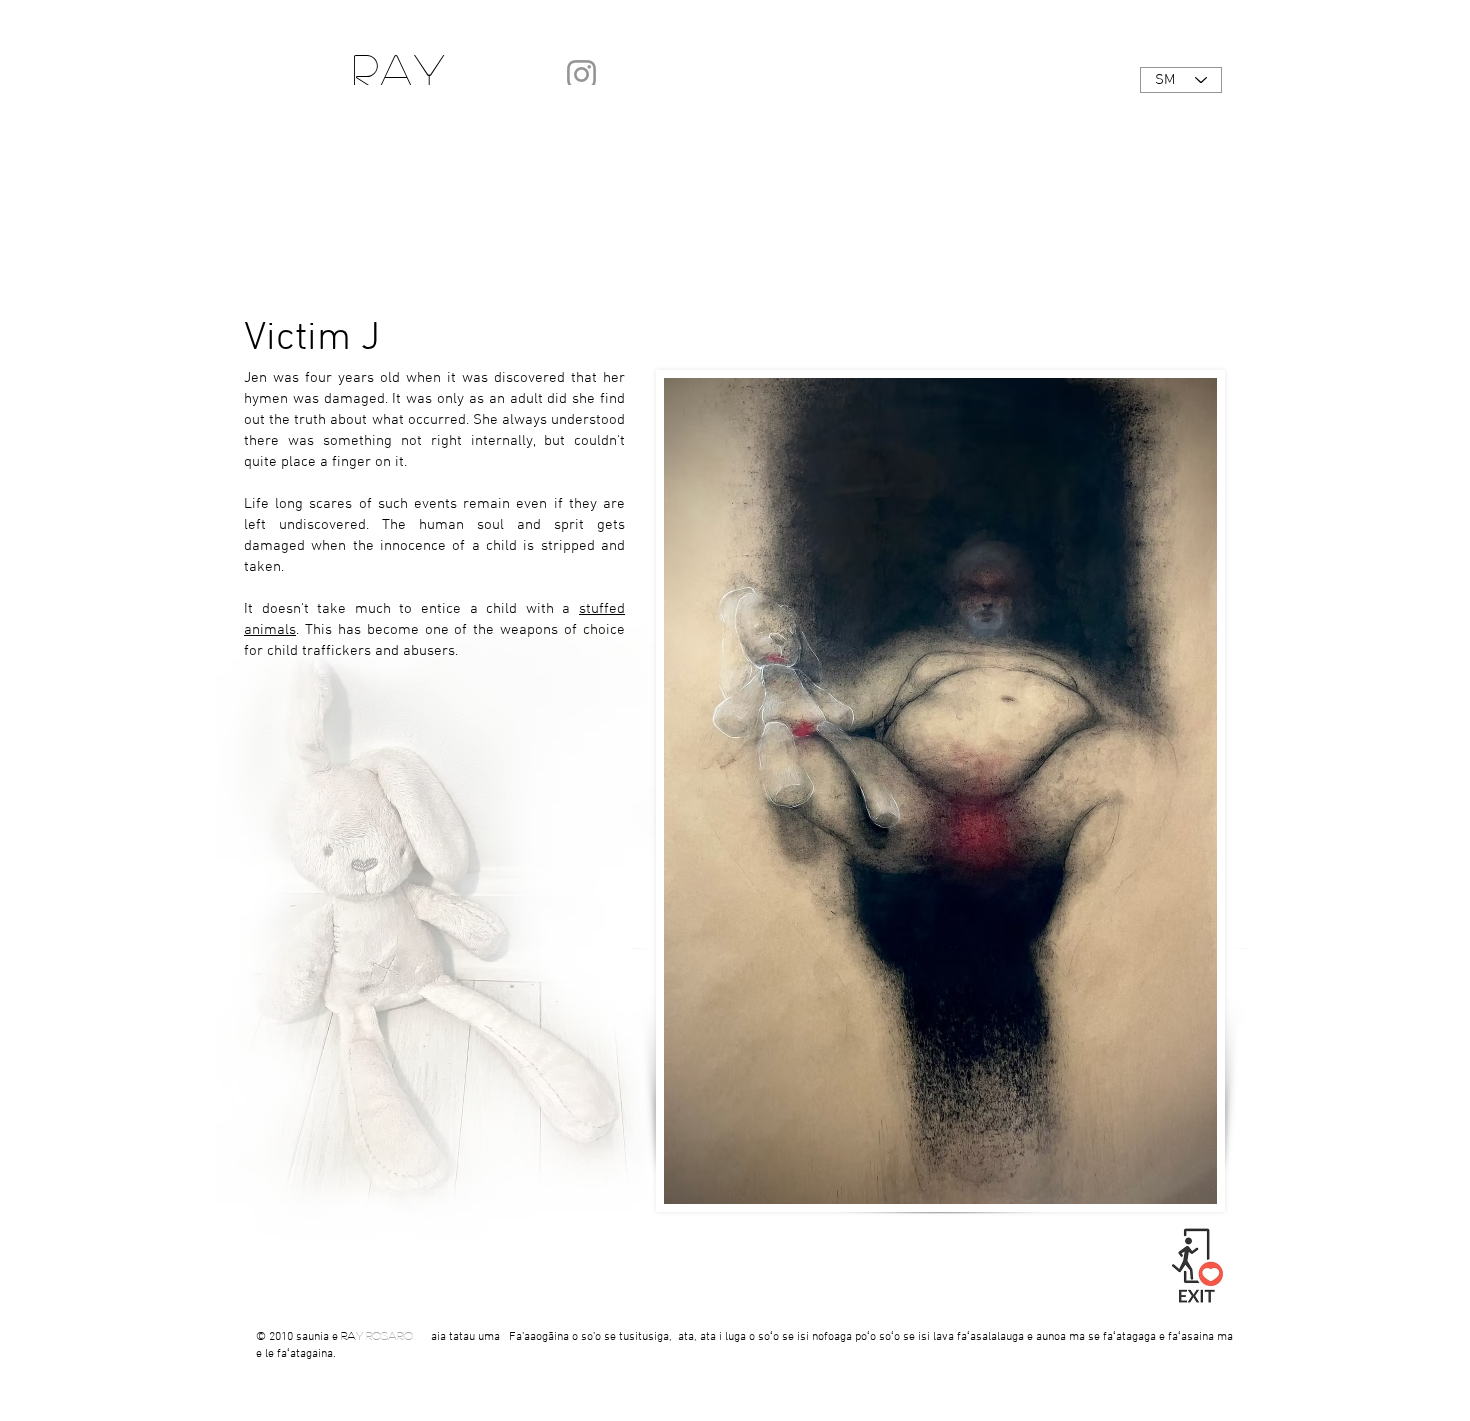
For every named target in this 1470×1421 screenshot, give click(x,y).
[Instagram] (581, 74)
